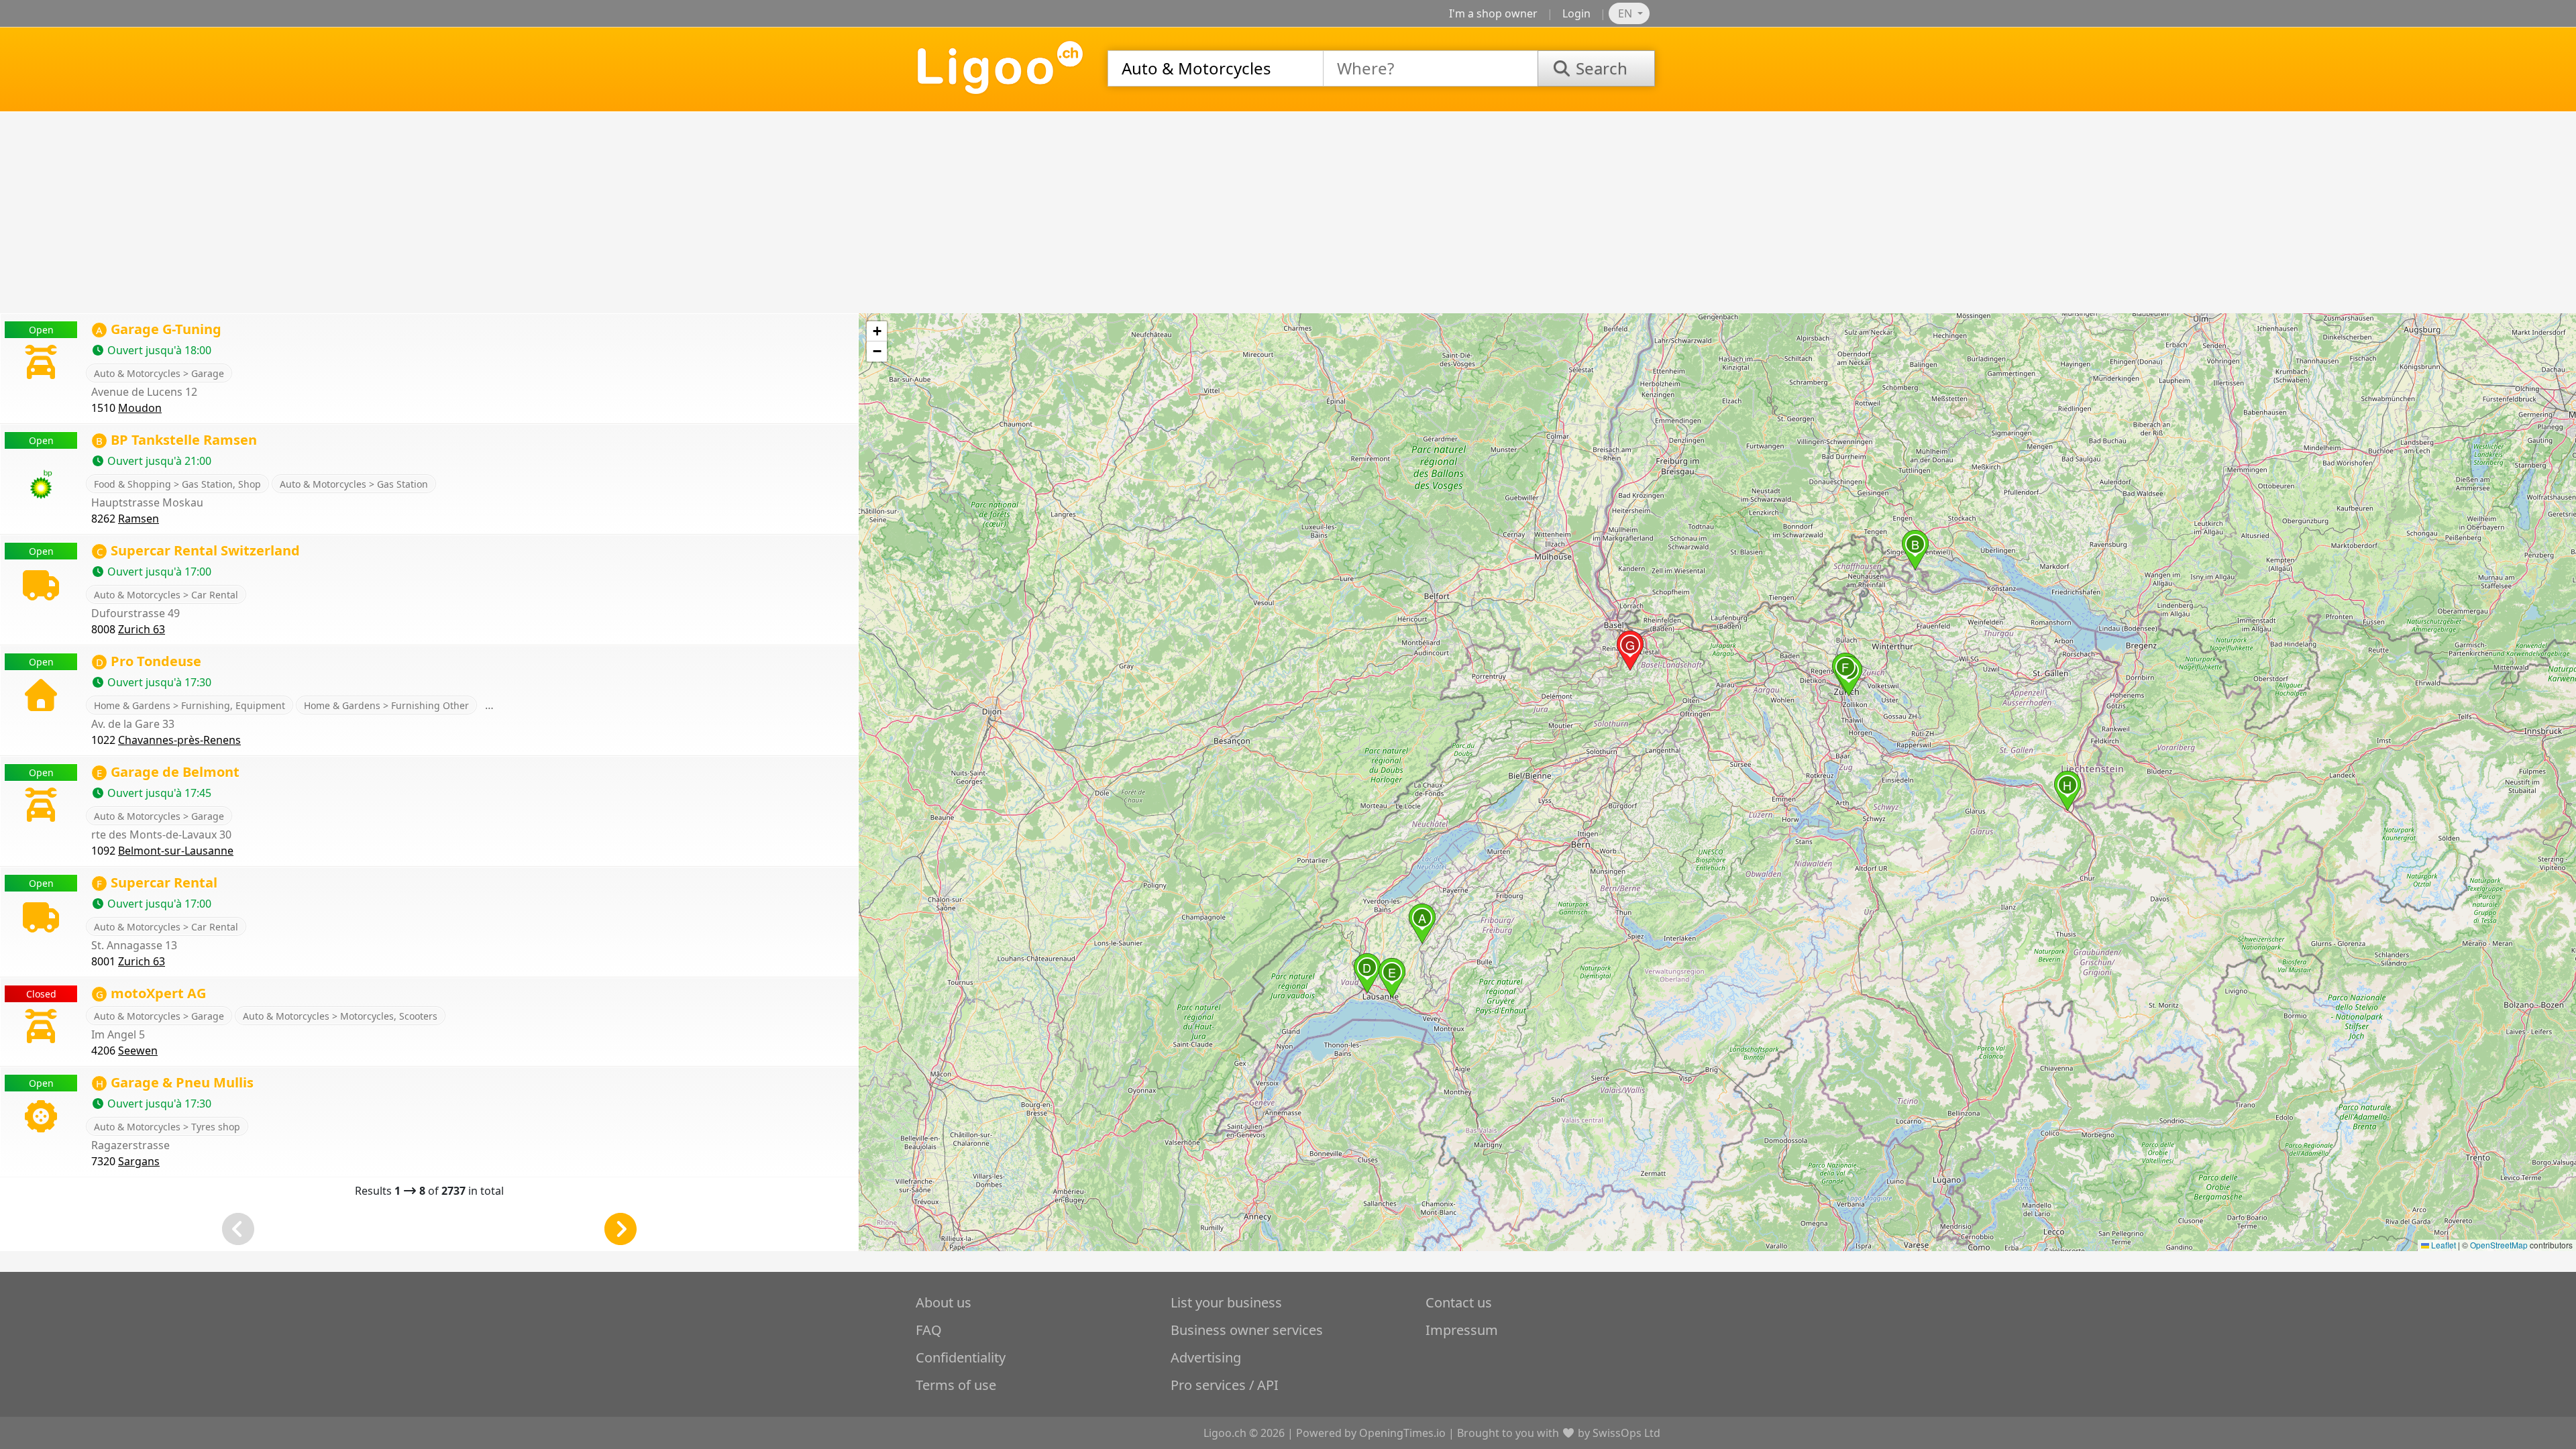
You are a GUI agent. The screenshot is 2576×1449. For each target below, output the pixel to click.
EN (1626, 13)
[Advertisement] (1288, 213)
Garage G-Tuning (159, 329)
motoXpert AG (151, 993)
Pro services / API (1225, 1385)
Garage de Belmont (168, 772)
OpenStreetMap (2499, 1245)
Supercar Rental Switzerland (198, 550)
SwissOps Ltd (1626, 1433)
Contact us (1459, 1302)
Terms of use (956, 1385)
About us (944, 1302)
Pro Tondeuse (149, 661)
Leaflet (2443, 1245)
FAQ (929, 1330)
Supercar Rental (157, 882)
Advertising (1206, 1357)
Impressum (1462, 1330)
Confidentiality (961, 1357)
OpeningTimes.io (1402, 1433)
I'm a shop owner (1493, 13)
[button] (1422, 924)
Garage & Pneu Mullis (175, 1082)
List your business (1226, 1302)
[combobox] (1216, 68)
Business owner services (1247, 1330)
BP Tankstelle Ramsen (176, 440)
